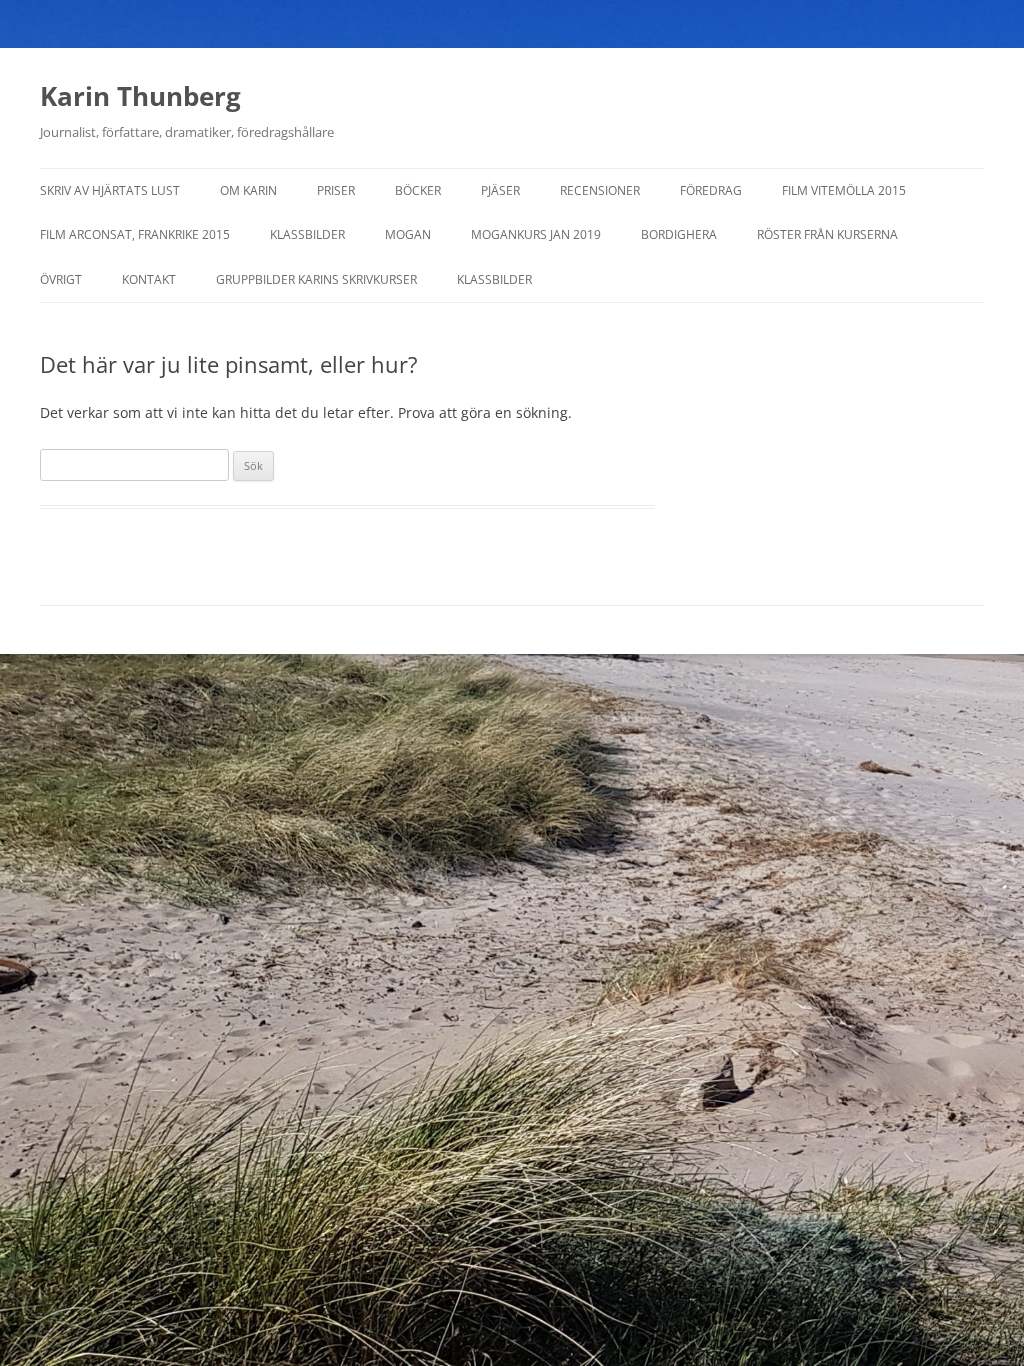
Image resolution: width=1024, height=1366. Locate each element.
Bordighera (679, 234)
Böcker (418, 190)
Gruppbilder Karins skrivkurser (316, 279)
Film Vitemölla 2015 (844, 190)
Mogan (408, 234)
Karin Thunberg (140, 96)
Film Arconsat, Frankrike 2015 (135, 234)
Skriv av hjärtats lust (110, 190)
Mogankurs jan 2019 (536, 234)
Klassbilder (307, 234)
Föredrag (711, 190)
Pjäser (500, 190)
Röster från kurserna (827, 234)
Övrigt (61, 279)
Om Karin (248, 190)
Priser (336, 190)
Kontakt (149, 279)
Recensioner (600, 190)
